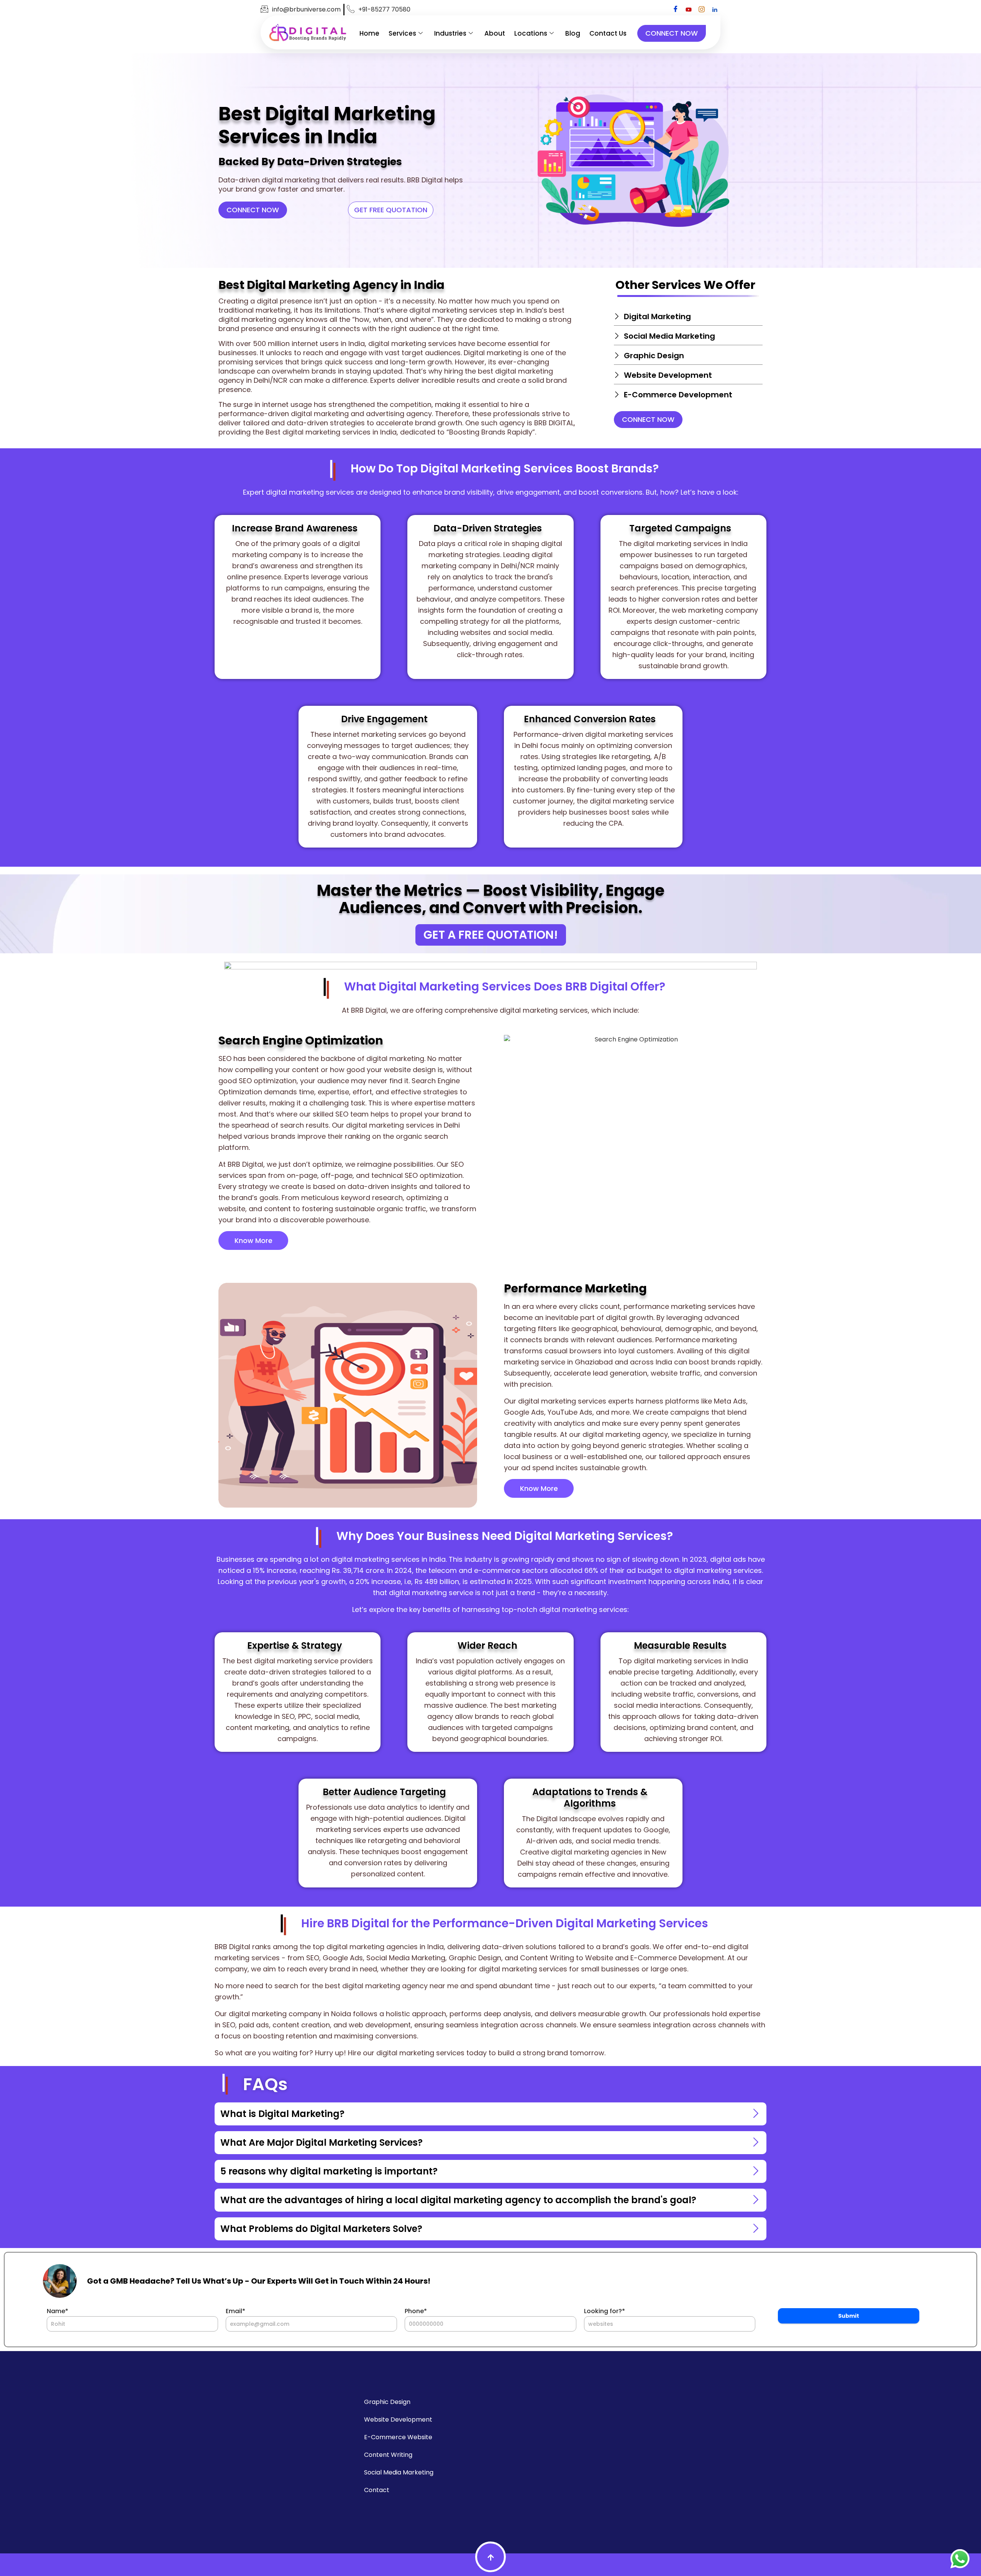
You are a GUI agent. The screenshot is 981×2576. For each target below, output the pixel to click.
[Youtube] (689, 10)
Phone (416, 2311)
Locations (531, 33)
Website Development (398, 2419)
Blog (573, 33)
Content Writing (388, 2455)
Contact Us (608, 33)
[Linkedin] (715, 10)
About (495, 33)
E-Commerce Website (398, 2437)
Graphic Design (387, 2402)
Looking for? (605, 2311)
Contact (377, 2490)
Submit (849, 2316)
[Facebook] (676, 10)
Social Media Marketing (399, 2472)
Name (57, 2311)
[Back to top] (490, 2557)
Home (369, 33)
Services (402, 33)
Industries (450, 33)
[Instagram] (702, 10)
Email (235, 2311)
